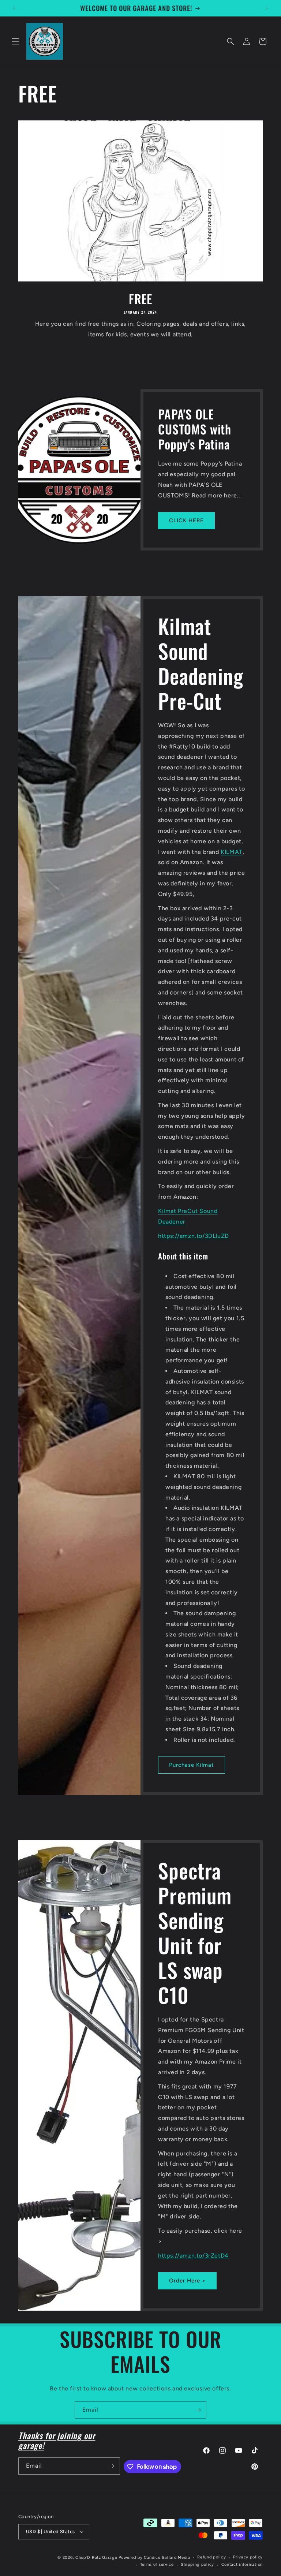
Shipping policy (197, 2564)
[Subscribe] (198, 2410)
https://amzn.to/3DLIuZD (194, 1236)
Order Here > (187, 2281)
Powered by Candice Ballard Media (154, 2558)
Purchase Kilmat (192, 1765)
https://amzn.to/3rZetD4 (193, 2255)
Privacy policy (248, 2557)
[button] (15, 41)
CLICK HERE (186, 520)
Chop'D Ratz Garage (96, 2558)
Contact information (242, 2564)
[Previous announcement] (14, 8)
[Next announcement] (267, 8)
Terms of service (157, 2564)
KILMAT (232, 852)
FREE (140, 299)
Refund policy (211, 2557)
